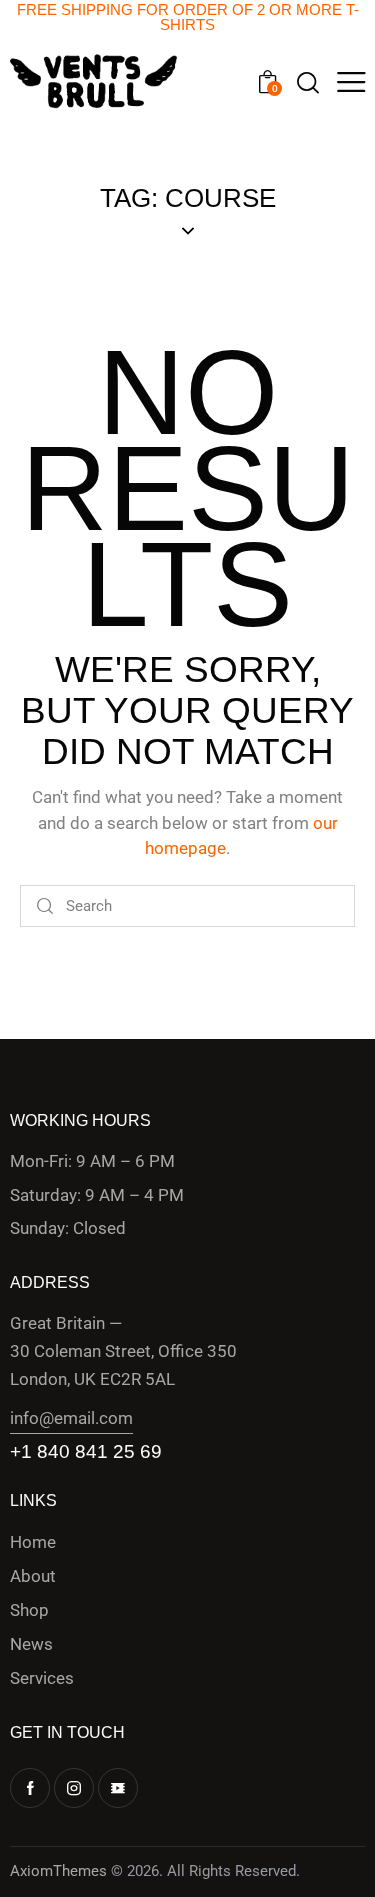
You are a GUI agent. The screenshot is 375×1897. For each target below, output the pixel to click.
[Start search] (45, 906)
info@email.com (71, 1418)
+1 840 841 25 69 (86, 1451)
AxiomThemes (58, 1871)
